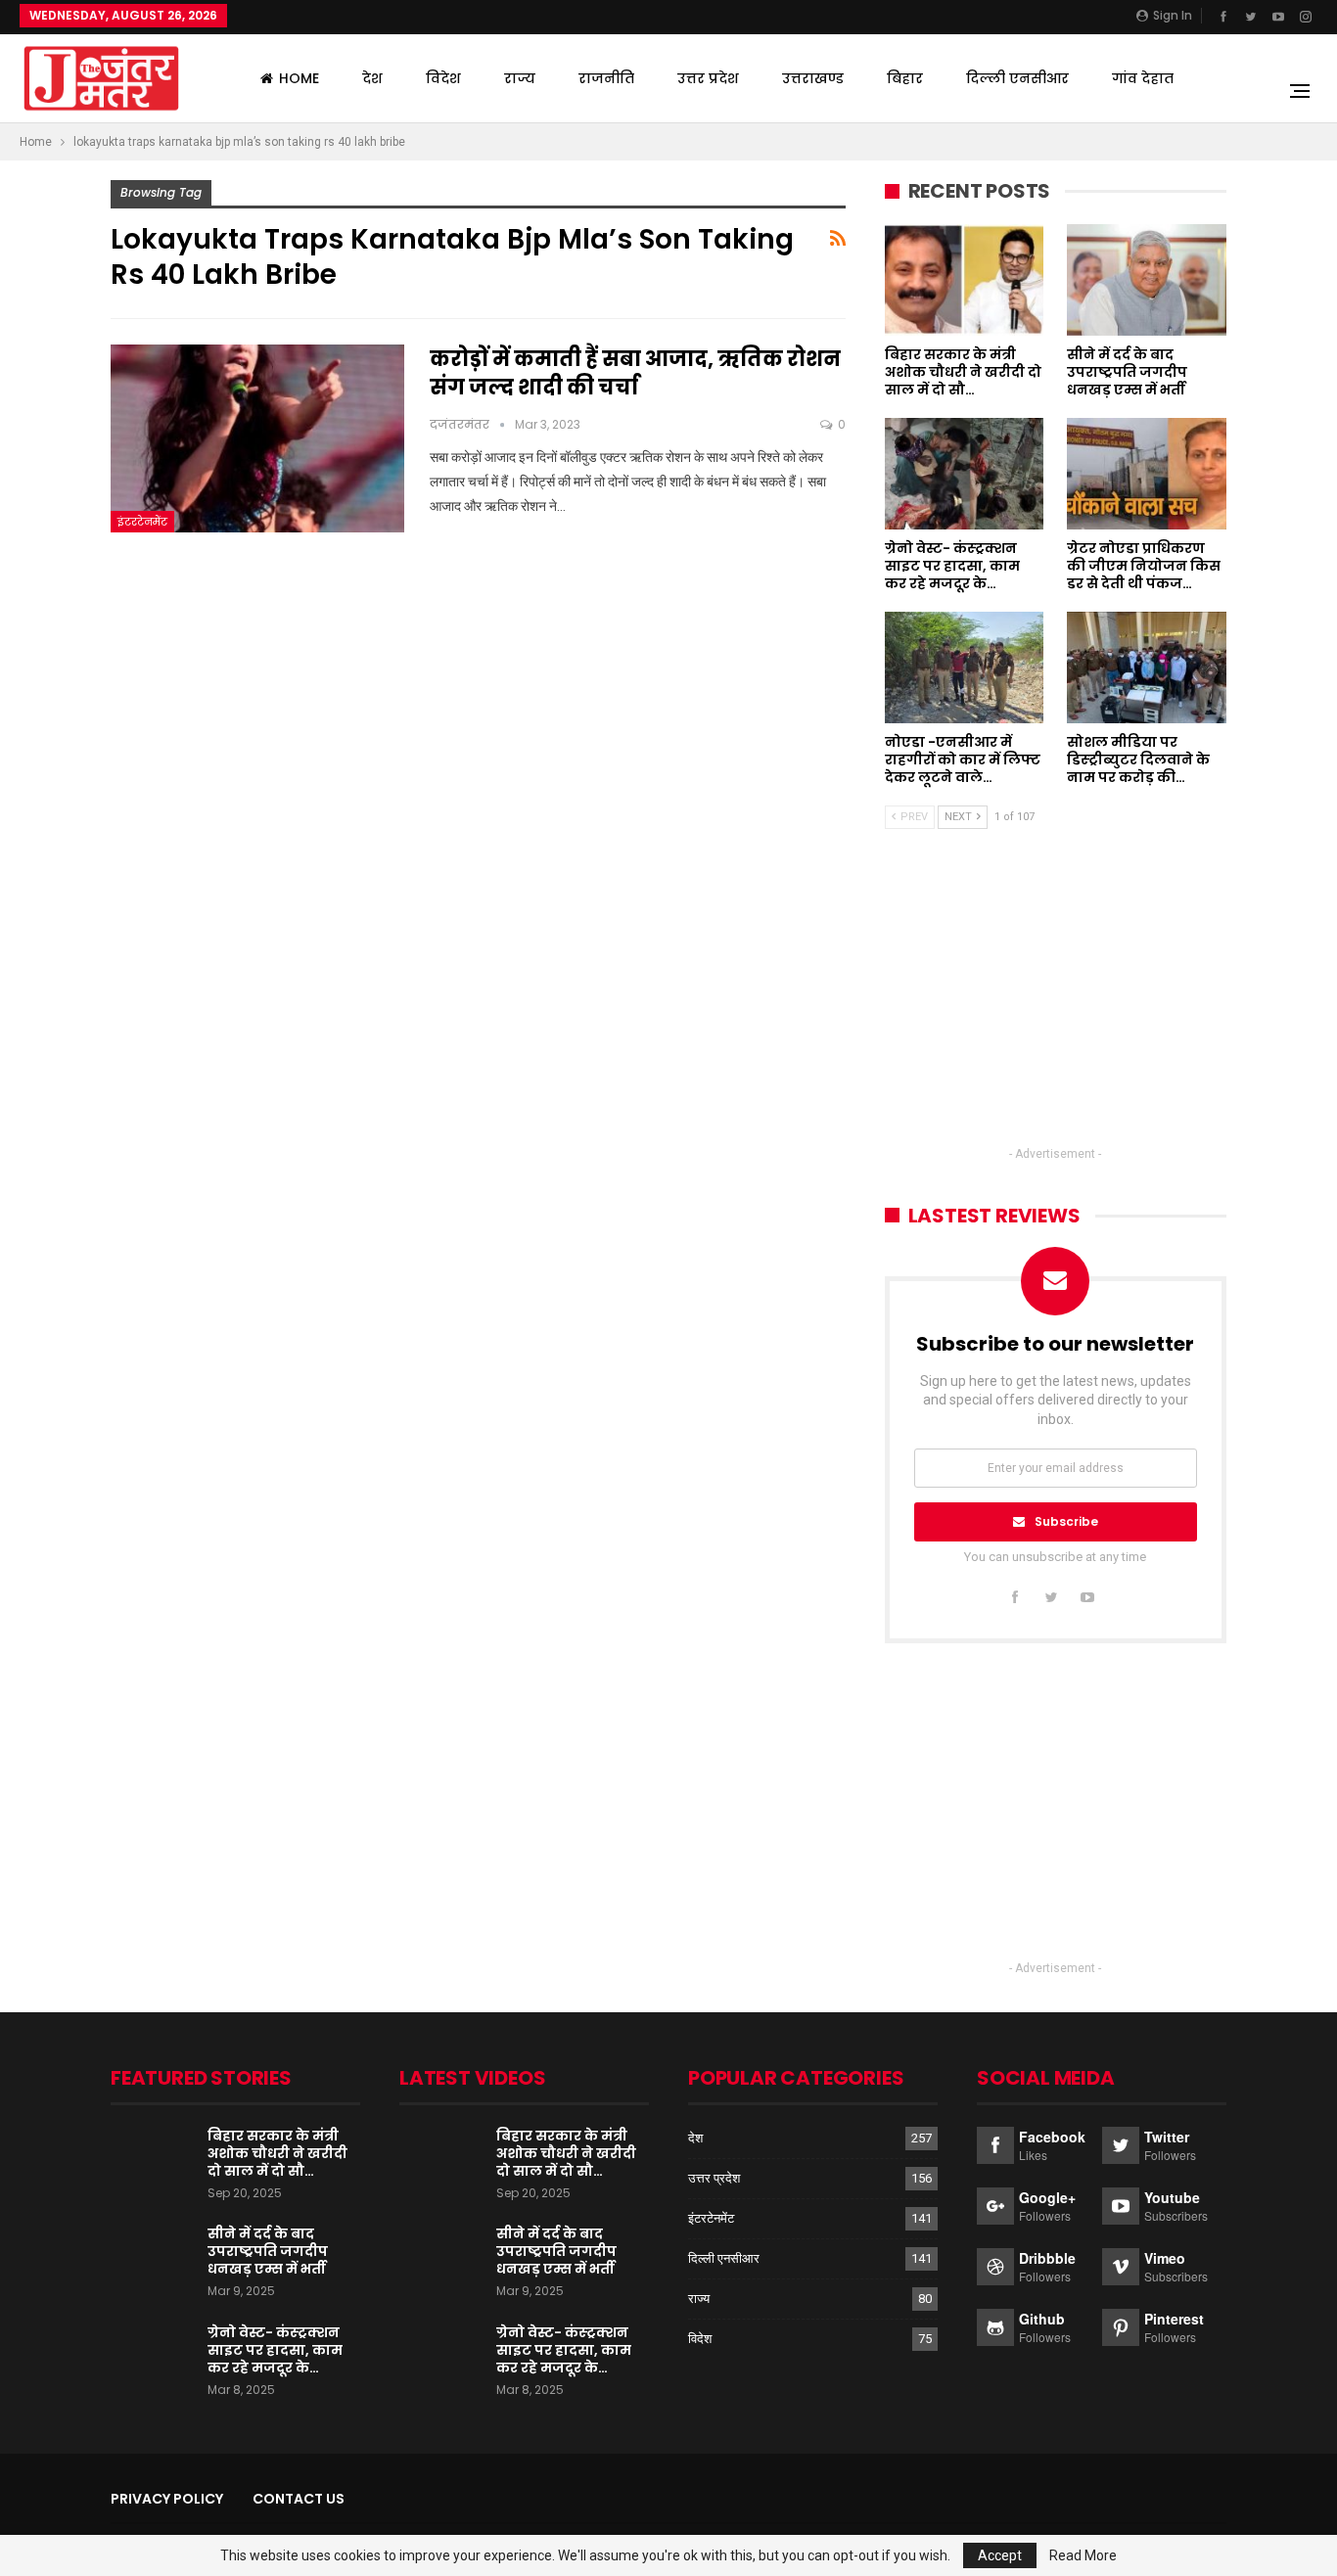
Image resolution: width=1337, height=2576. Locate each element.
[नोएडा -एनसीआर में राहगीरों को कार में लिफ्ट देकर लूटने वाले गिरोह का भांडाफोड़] (965, 667)
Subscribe (1066, 1521)
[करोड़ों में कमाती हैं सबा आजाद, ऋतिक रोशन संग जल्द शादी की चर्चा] (257, 438)
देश (372, 78)
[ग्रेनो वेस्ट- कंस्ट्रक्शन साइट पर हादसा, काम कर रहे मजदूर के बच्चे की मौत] (965, 474)
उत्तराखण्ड (813, 78)
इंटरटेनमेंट (142, 522)
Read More (1083, 2555)
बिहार (905, 78)
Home (299, 78)
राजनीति (606, 78)
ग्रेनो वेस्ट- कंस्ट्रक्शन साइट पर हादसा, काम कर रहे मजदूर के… (275, 2350)
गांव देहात (1143, 78)
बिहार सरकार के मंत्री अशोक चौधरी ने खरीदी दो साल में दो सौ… (277, 2153)
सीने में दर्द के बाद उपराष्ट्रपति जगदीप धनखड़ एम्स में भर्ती (268, 2251)
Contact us (299, 2499)
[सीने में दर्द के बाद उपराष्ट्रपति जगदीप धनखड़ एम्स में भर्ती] (1147, 280)
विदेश (443, 78)
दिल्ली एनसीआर (1017, 78)
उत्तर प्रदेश (708, 78)
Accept (1000, 2555)
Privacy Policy (167, 2499)
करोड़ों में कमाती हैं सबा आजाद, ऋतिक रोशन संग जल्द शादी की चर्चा (635, 373)
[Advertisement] (1056, 1005)
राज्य (520, 78)
